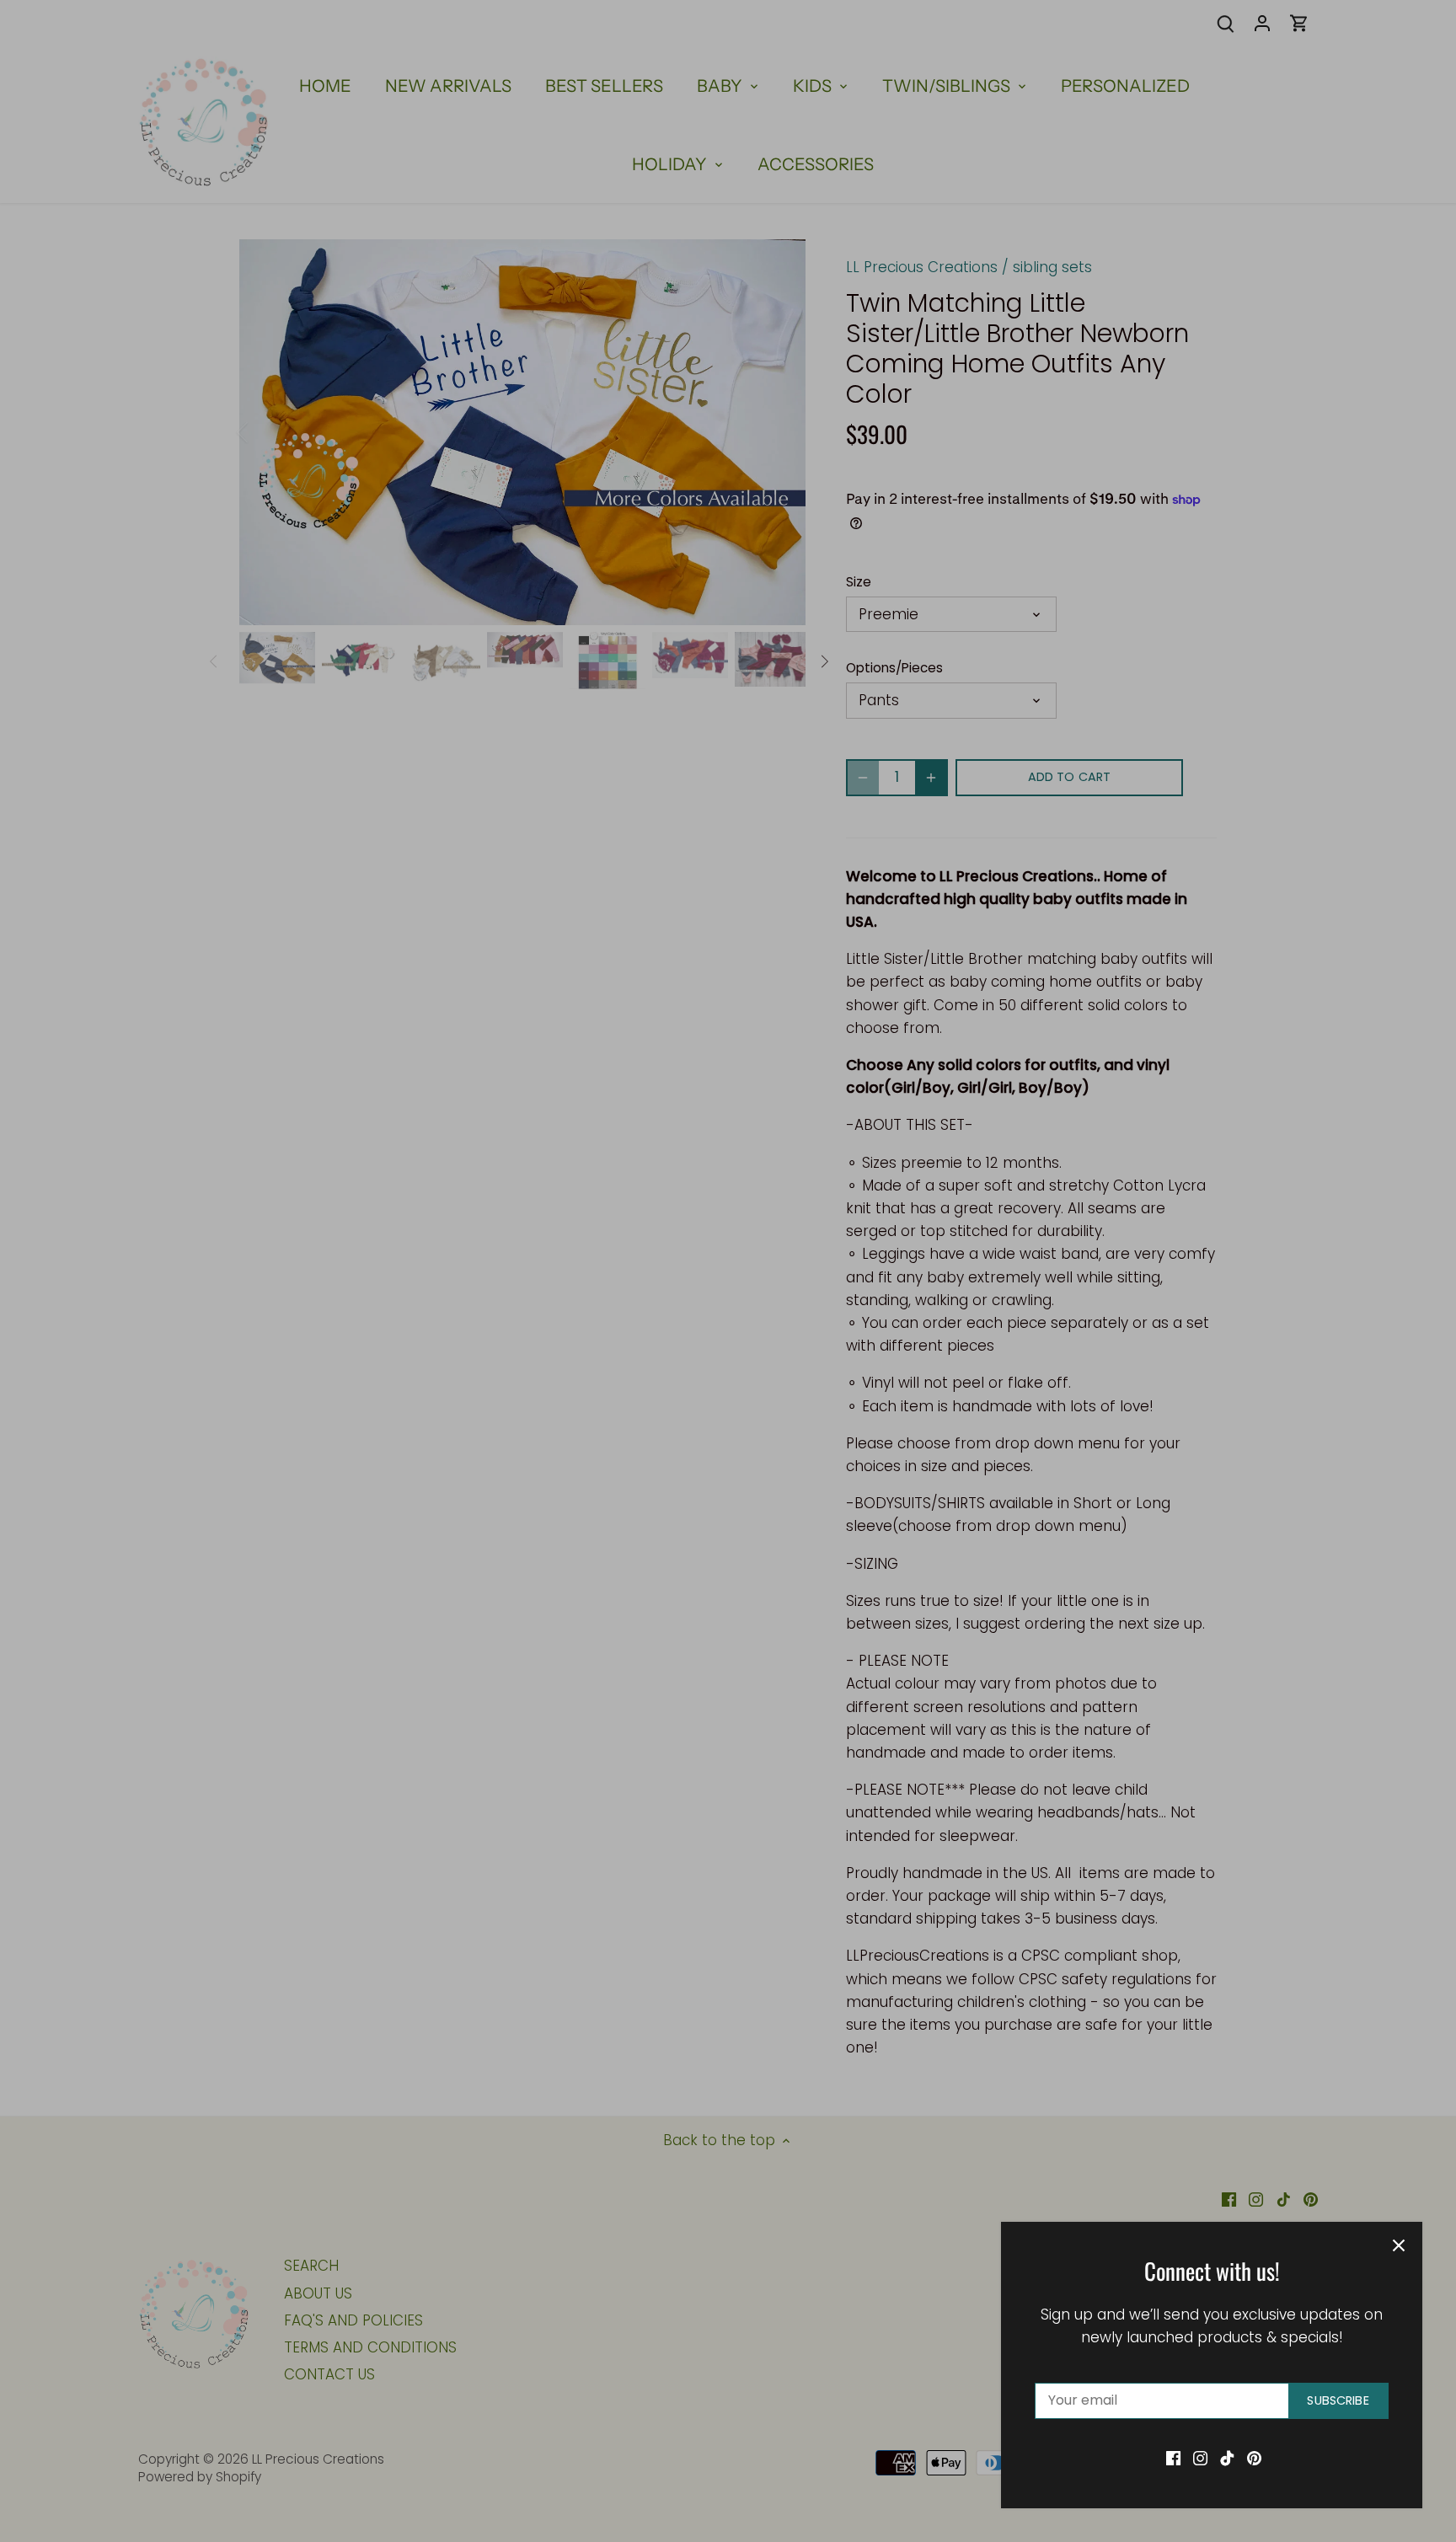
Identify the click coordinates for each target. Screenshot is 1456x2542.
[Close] (1399, 2245)
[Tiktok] (1227, 2458)
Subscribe (1338, 2400)
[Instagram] (1200, 2458)
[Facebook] (1173, 2458)
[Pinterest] (1254, 2458)
